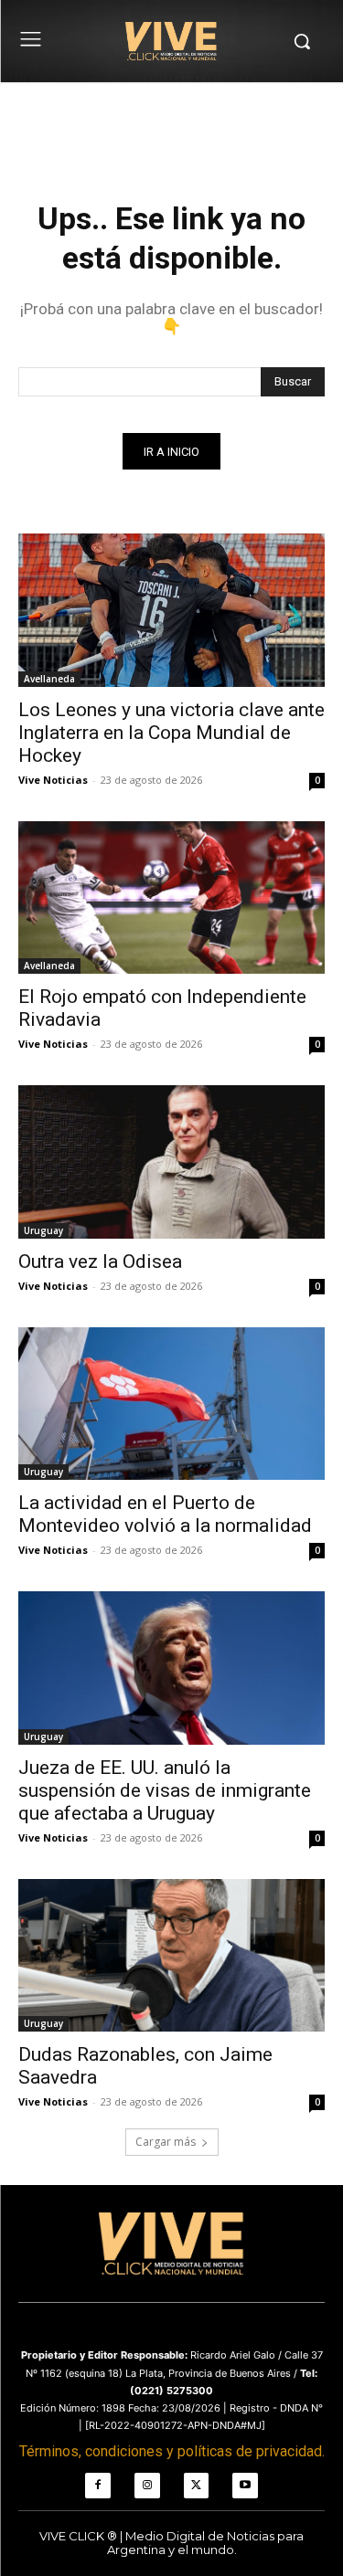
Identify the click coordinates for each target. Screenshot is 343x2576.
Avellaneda (49, 679)
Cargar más (166, 2142)
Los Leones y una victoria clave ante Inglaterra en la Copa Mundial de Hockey (171, 733)
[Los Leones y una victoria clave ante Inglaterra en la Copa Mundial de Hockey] (171, 610)
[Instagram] (147, 2486)
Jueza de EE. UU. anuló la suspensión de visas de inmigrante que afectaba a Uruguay (165, 1790)
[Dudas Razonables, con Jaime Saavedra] (171, 1956)
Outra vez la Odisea (100, 1262)
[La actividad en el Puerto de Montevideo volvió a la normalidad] (171, 1404)
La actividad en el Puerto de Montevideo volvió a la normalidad (165, 1514)
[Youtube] (245, 2486)
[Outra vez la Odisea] (171, 1162)
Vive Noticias (53, 780)
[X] (197, 2486)
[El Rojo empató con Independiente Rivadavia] (171, 898)
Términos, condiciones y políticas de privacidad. (172, 2451)
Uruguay (43, 1230)
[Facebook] (98, 2486)
